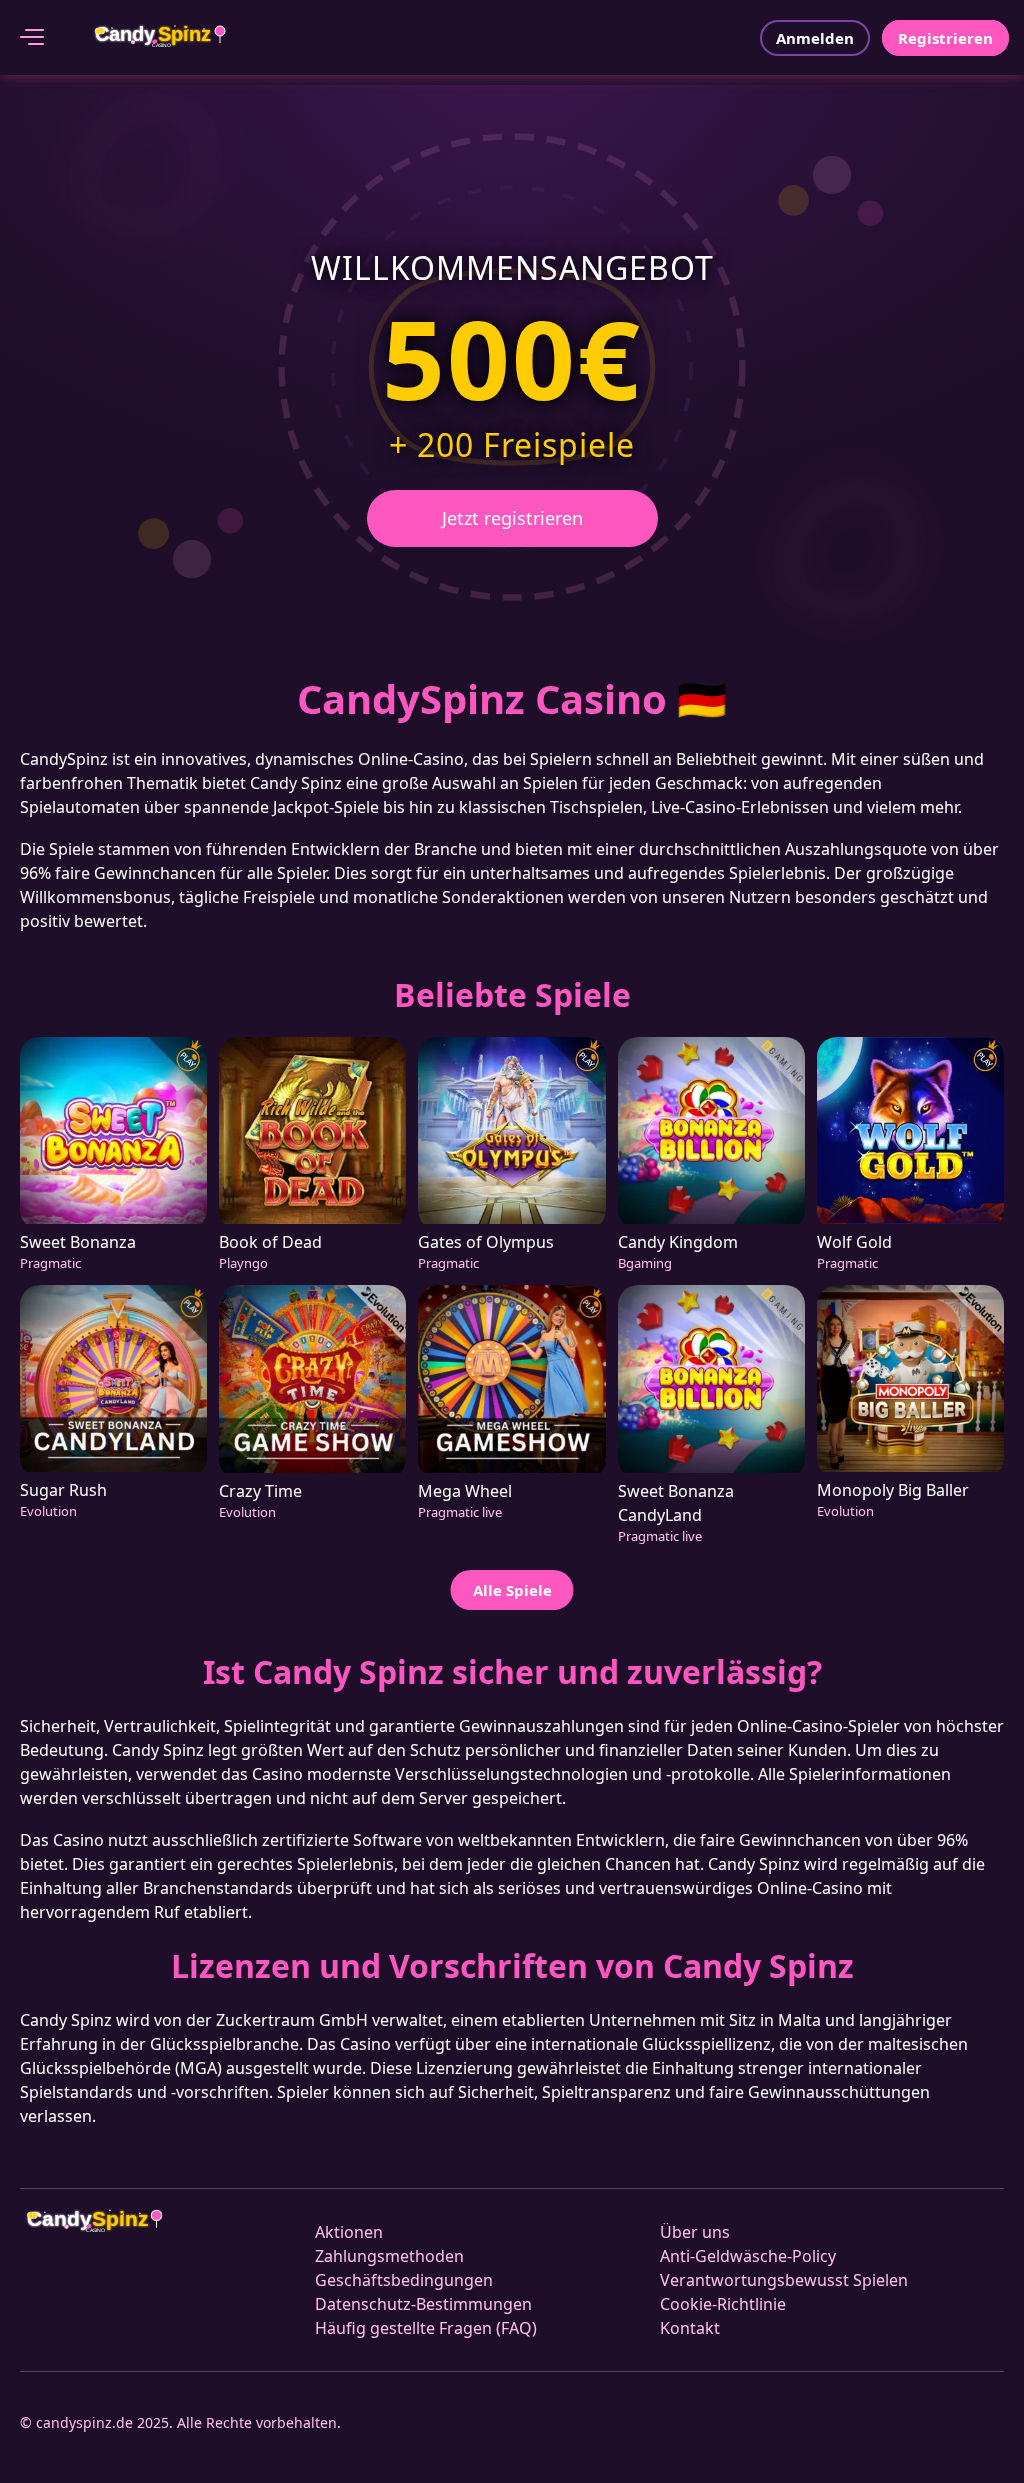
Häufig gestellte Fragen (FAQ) (426, 2328)
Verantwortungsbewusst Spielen (784, 2280)
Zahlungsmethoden (389, 2256)
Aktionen (349, 2232)
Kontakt (690, 2328)
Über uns (695, 2232)
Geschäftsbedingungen (404, 2280)
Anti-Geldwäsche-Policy (748, 2256)
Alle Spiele (512, 1590)
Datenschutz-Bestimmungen (423, 2304)
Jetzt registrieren (512, 518)
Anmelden (815, 38)
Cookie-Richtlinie (723, 2304)
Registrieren (945, 38)
